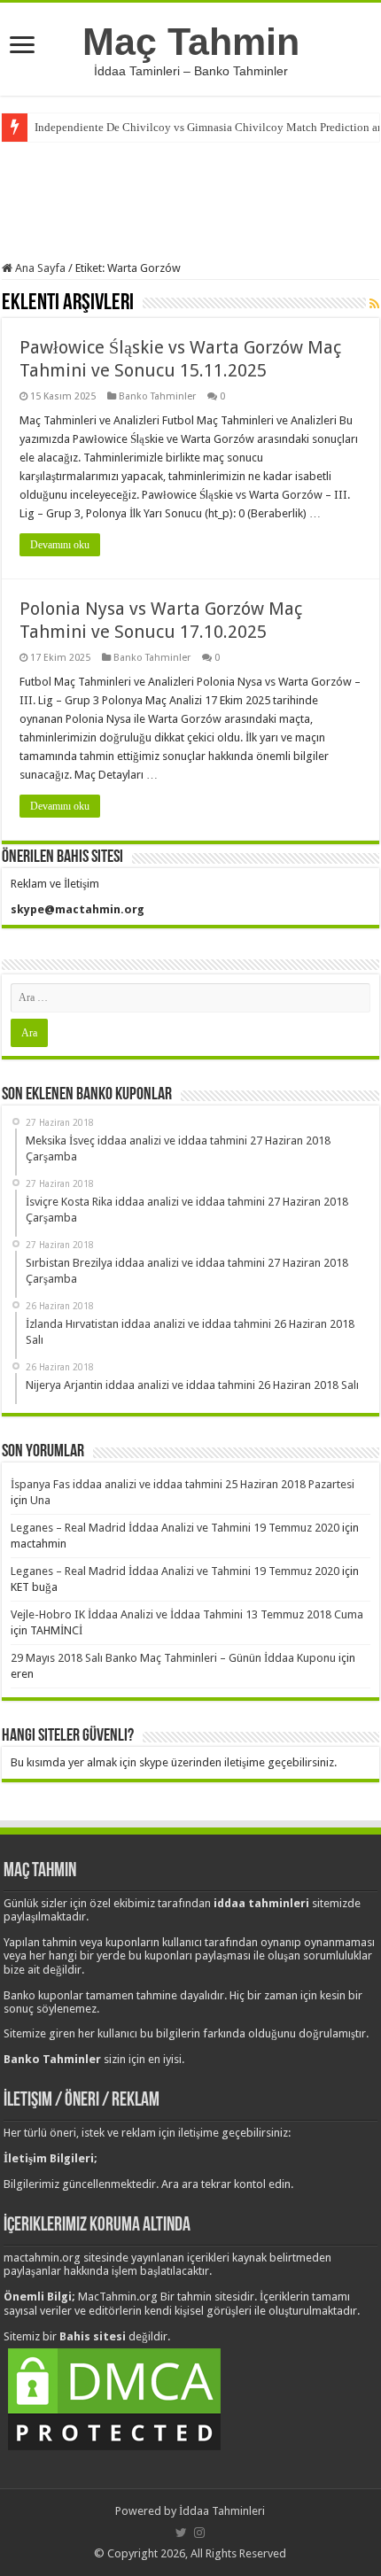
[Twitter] (181, 2533)
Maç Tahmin (191, 42)
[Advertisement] (190, 199)
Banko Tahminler (157, 396)
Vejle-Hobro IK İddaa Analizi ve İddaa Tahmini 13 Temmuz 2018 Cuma (187, 1614)
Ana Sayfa (39, 268)
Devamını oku (60, 545)
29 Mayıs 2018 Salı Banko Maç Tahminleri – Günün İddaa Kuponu (173, 1658)
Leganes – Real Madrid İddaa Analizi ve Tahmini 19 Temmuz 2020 (175, 1528)
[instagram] (199, 2533)
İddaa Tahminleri (222, 2511)
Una (40, 1500)
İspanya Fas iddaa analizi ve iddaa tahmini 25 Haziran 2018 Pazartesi (183, 1484)
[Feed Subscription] (374, 304)
